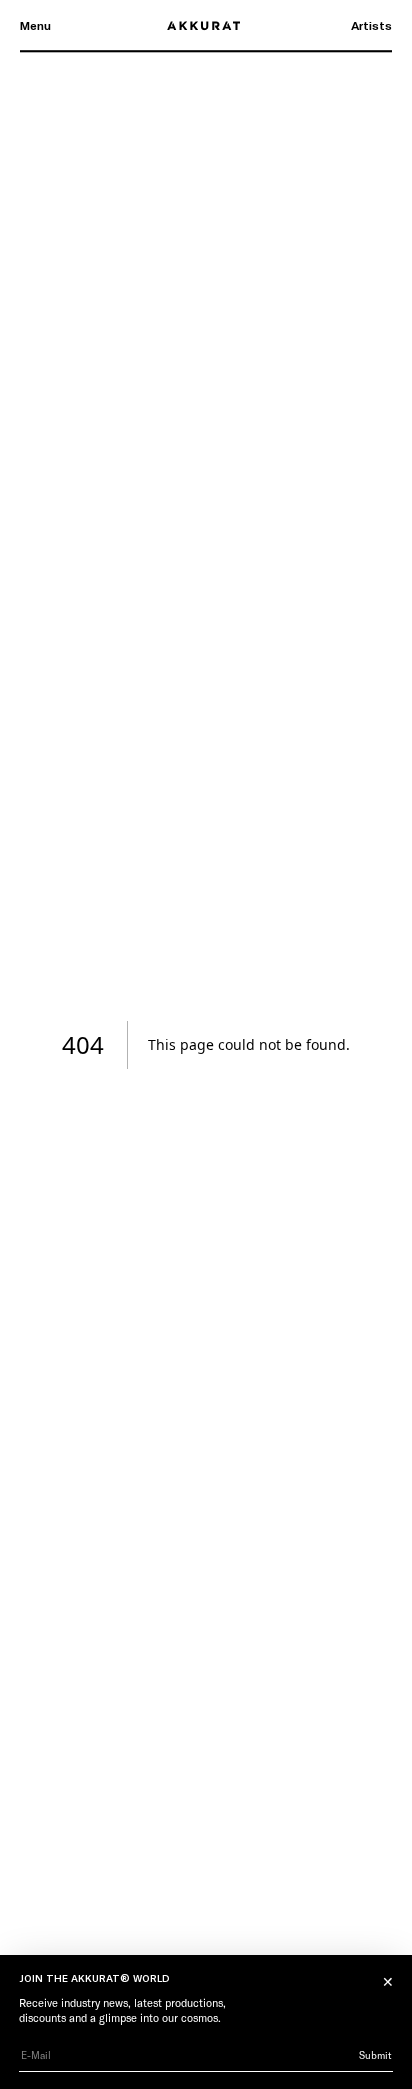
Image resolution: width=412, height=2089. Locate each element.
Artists (371, 25)
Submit (375, 2055)
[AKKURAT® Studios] (206, 25)
